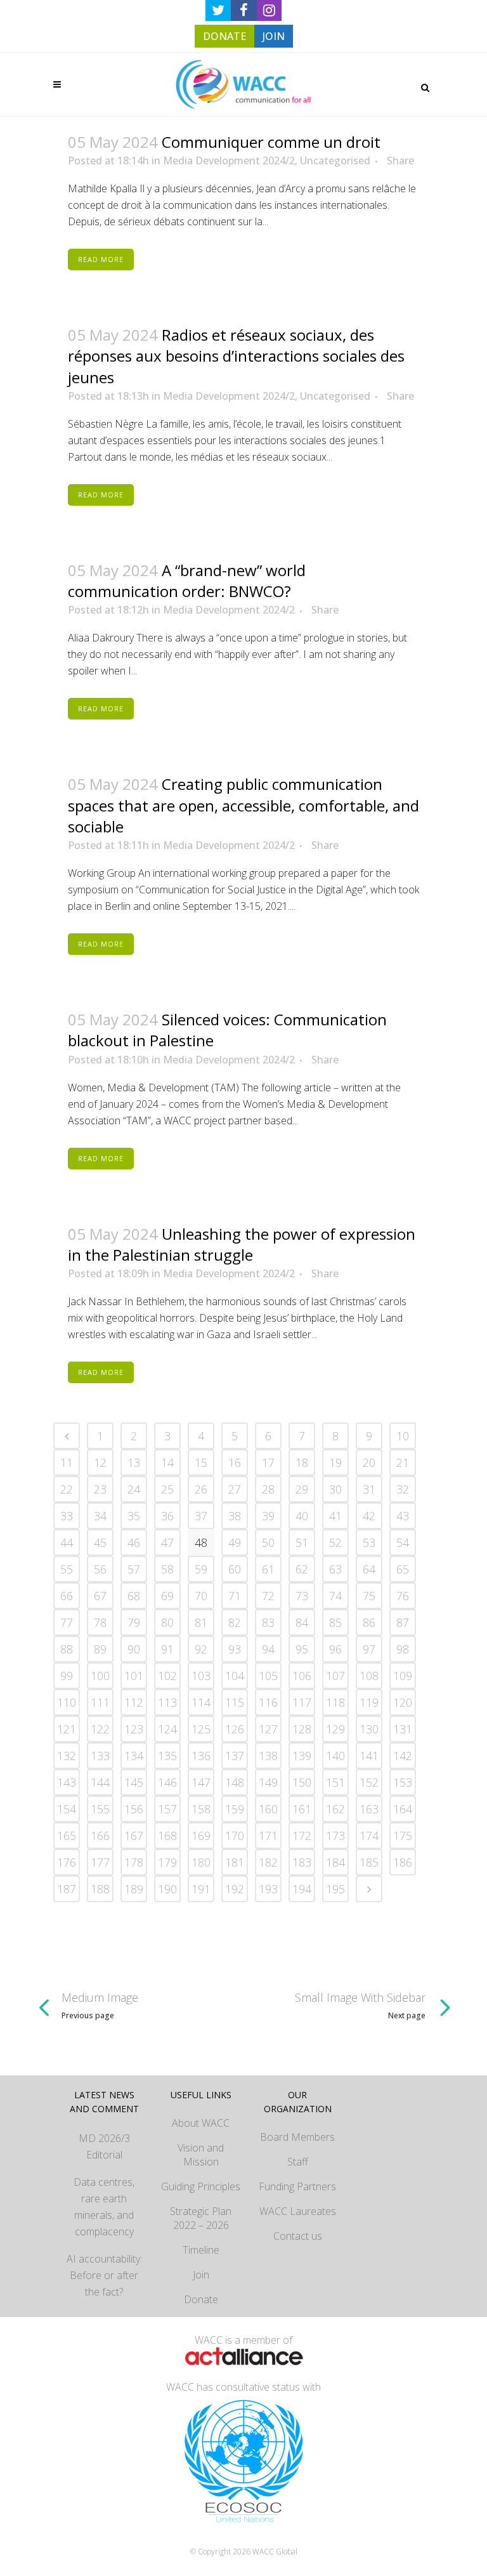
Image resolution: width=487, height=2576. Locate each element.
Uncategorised (335, 161)
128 (302, 1729)
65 (403, 1569)
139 (302, 1756)
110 (67, 1702)
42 (369, 1516)
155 (100, 1809)
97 (369, 1649)
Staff (298, 2162)
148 (235, 1782)
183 (302, 1862)
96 (335, 1649)
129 (335, 1729)
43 (403, 1516)
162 (335, 1809)
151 (335, 1782)
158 (201, 1809)
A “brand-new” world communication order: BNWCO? (187, 581)
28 (268, 1489)
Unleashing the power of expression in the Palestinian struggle (242, 1244)
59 (201, 1569)
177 (100, 1862)
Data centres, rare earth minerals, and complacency (104, 2207)
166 (100, 1836)
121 (67, 1729)
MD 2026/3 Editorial (104, 2146)
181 (235, 1862)
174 (369, 1836)
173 (335, 1836)
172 (302, 1836)
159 (235, 1809)
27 (235, 1489)
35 (134, 1516)
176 (67, 1862)
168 (167, 1836)
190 (167, 1889)
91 (167, 1649)
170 (235, 1836)
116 (268, 1702)
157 (167, 1809)
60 (235, 1569)
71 (235, 1596)
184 (335, 1862)
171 (268, 1836)
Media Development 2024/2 (229, 161)
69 (167, 1596)
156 (134, 1809)
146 (167, 1782)
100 (100, 1676)
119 (369, 1702)
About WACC (201, 2123)
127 (268, 1729)
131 (403, 1729)
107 (335, 1676)
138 (268, 1756)
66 (67, 1596)
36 (167, 1516)
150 (302, 1782)
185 (369, 1862)
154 (67, 1809)
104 (235, 1676)
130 (369, 1729)
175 (403, 1836)
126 (235, 1729)
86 (369, 1622)
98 (403, 1649)
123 (134, 1729)
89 (100, 1649)
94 (268, 1649)
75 (369, 1596)
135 (167, 1756)
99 (67, 1676)
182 (268, 1862)
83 (268, 1622)
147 (201, 1782)
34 (100, 1516)
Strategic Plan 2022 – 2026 (201, 2218)
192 (235, 1889)
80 (167, 1622)
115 (235, 1702)
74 (335, 1596)
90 (134, 1649)
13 (134, 1462)
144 (100, 1782)
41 (335, 1516)
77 (67, 1622)
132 (67, 1756)
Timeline (201, 2250)
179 (167, 1862)
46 (134, 1542)
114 (201, 1702)
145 (134, 1782)
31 (369, 1489)
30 (335, 1489)
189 (134, 1889)
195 (335, 1889)
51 (302, 1542)
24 (134, 1489)
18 (302, 1462)
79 (134, 1622)
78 (100, 1622)
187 (67, 1889)
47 (167, 1542)
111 (100, 1702)
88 (67, 1649)
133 (100, 1756)
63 (335, 1569)
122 (100, 1729)
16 (235, 1462)
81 (201, 1622)
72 (268, 1596)
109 (403, 1676)
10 (403, 1436)
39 (268, 1516)
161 (302, 1809)
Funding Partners (297, 2186)
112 (134, 1702)
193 (268, 1889)
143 (67, 1782)
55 (67, 1569)
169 (201, 1836)
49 (235, 1542)
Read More (101, 259)
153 (403, 1782)
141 (369, 1756)
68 (134, 1596)
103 (201, 1676)
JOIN (274, 36)
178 (134, 1862)
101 (134, 1676)
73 (302, 1596)
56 (100, 1569)
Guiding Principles (201, 2186)
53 (369, 1542)
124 (167, 1729)
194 (302, 1889)
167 (134, 1836)
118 (335, 1702)
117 (302, 1702)
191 (201, 1889)
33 (67, 1516)
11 (67, 1462)
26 (201, 1489)
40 (302, 1516)
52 (335, 1542)
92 (201, 1649)
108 (369, 1676)
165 (67, 1836)
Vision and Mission (201, 2155)
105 (268, 1676)
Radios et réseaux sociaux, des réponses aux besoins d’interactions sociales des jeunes (236, 356)
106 (302, 1676)
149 (268, 1782)
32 (403, 1489)
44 (67, 1542)
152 (369, 1782)
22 (67, 1489)
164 (403, 1809)
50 (268, 1542)
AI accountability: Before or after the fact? (104, 2275)
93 (235, 1649)
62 (302, 1569)
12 (100, 1462)
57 (134, 1569)
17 (268, 1462)
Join (201, 2275)
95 (302, 1649)
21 (403, 1462)
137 (235, 1756)
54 (403, 1542)
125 (201, 1729)
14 (167, 1462)
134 (134, 1756)
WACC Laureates (298, 2211)
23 (100, 1489)
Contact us (298, 2236)
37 (201, 1516)
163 (369, 1809)
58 (167, 1569)
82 (235, 1622)
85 (335, 1622)
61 (268, 1569)
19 (335, 1462)
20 (369, 1462)
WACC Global (275, 2552)
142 (403, 1756)
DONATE (224, 36)
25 (167, 1489)
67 (100, 1596)
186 (403, 1862)
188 (100, 1889)
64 (369, 1569)
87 (403, 1622)
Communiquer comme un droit (271, 142)
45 (100, 1542)
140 (335, 1756)
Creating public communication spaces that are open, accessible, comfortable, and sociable (243, 805)
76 (403, 1596)
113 (167, 1702)
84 (302, 1622)
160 (268, 1809)
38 (235, 1516)
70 (201, 1596)
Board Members (297, 2137)
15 (201, 1462)
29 (302, 1489)
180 (201, 1862)
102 (167, 1676)
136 (201, 1756)
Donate (201, 2299)
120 (403, 1702)
